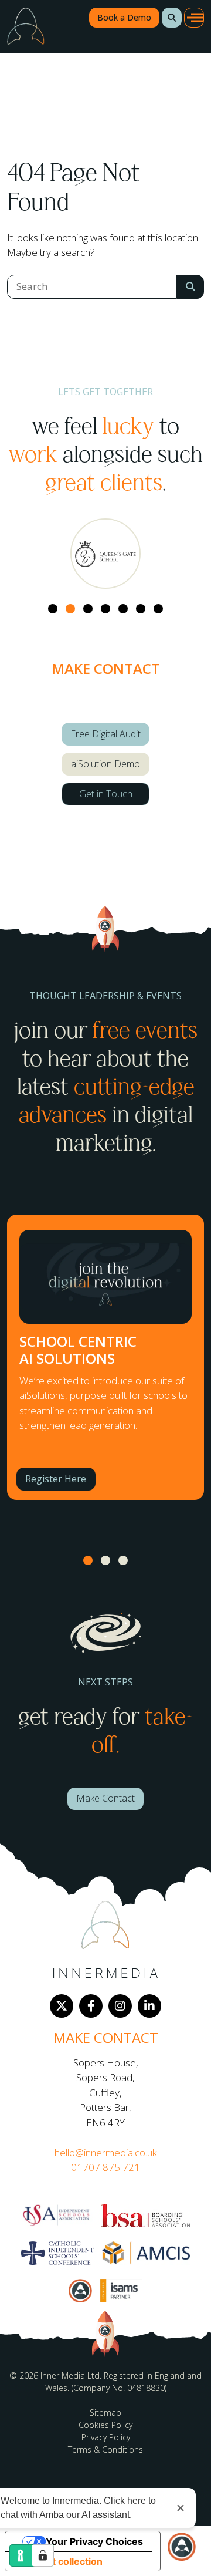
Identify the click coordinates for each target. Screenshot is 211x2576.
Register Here (56, 1479)
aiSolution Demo (105, 764)
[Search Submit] (190, 287)
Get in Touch (106, 794)
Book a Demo (124, 17)
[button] (172, 18)
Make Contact (105, 1798)
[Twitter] (62, 2006)
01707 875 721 (105, 2167)
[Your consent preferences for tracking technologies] (43, 2555)
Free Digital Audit (105, 734)
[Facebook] (91, 2006)
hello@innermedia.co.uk (106, 2152)
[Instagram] (120, 2006)
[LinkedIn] (149, 2006)
